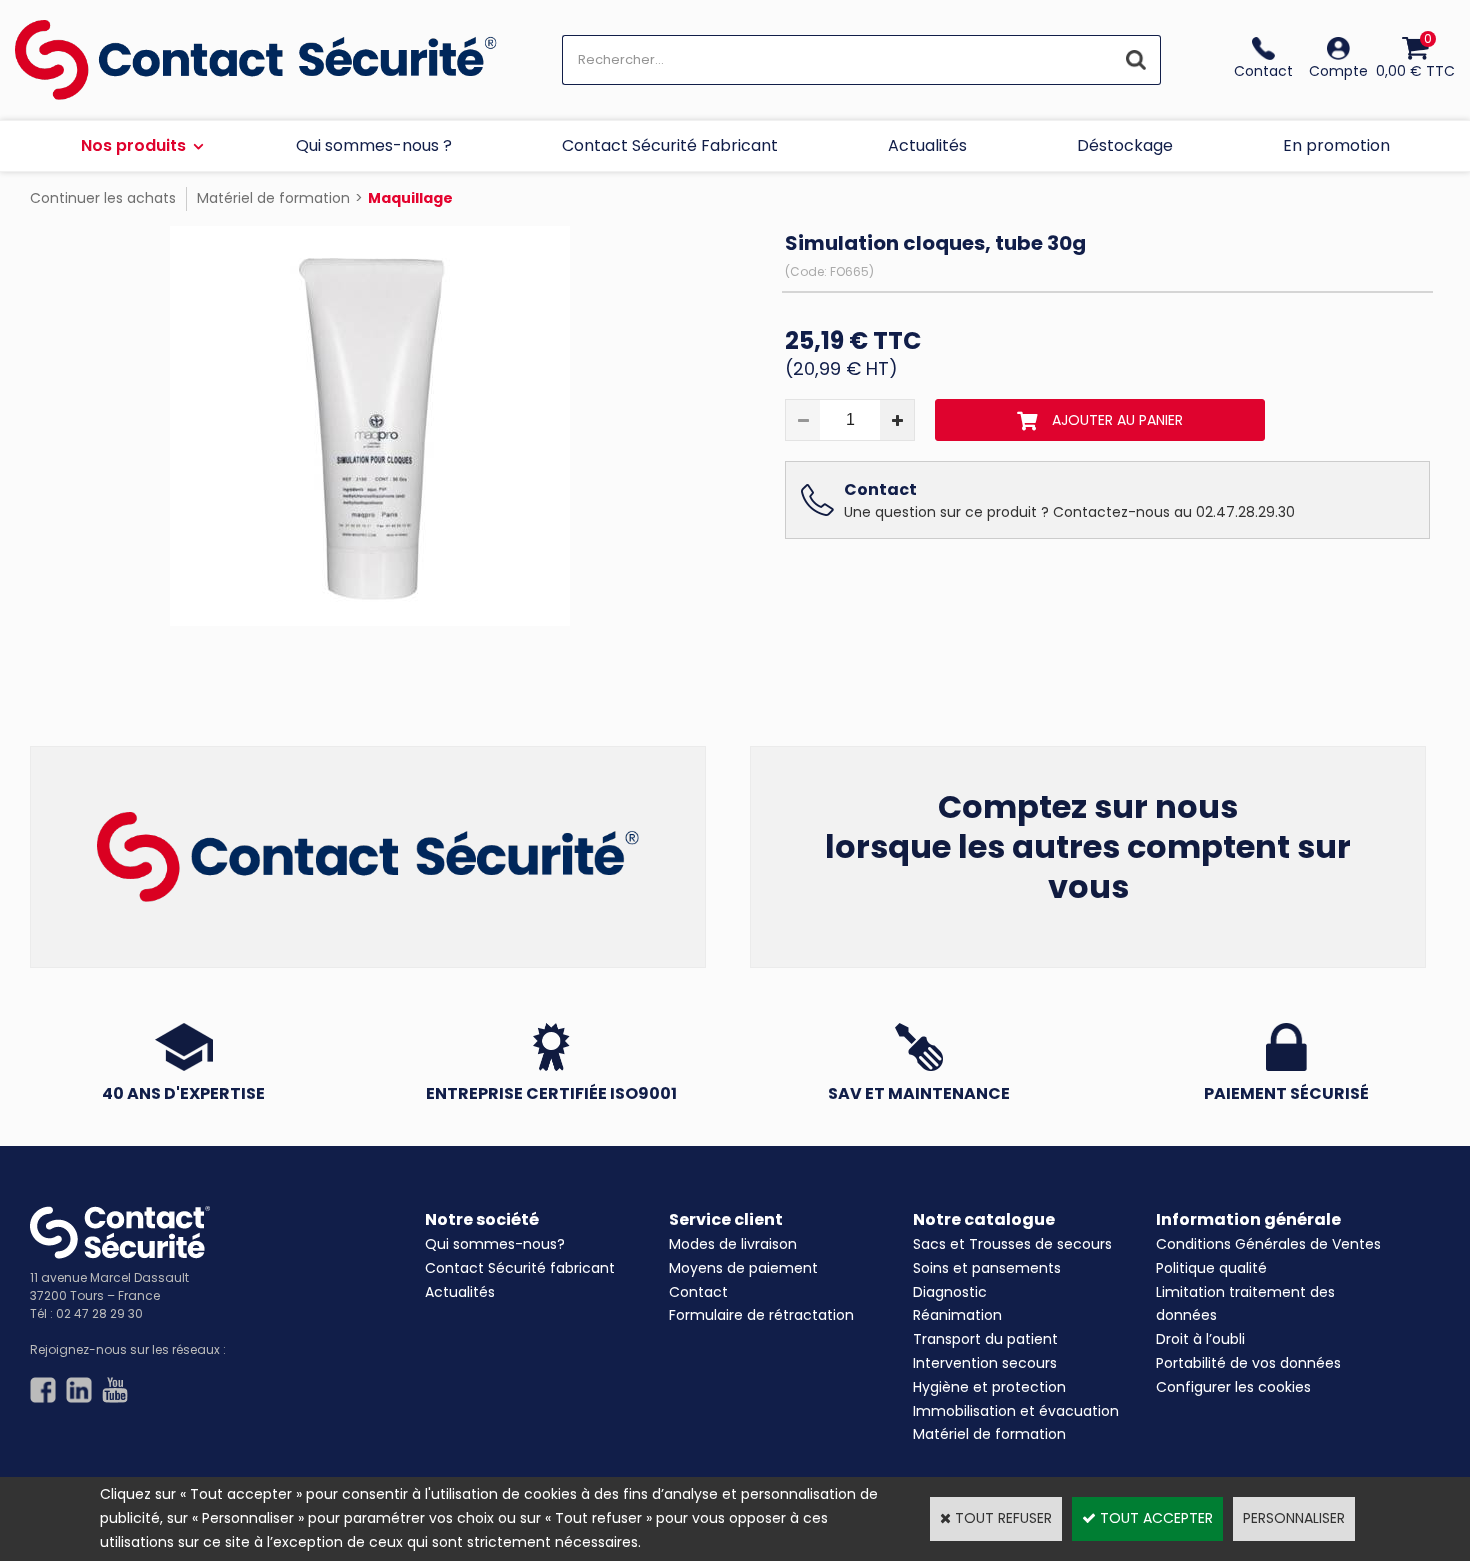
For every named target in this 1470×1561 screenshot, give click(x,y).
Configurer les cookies (1233, 1387)
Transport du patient (985, 1339)
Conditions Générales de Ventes (1268, 1244)
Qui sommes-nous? (495, 1244)
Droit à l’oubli (1200, 1339)
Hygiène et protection (989, 1387)
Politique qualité (1211, 1268)
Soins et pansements (987, 1268)
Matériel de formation (273, 198)
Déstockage (1125, 145)
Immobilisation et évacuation (1016, 1411)
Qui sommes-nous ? (374, 145)
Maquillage (410, 198)
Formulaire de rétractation (761, 1315)
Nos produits (133, 145)
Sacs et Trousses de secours (1012, 1244)
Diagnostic (950, 1292)
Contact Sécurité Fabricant (670, 145)
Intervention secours (985, 1363)
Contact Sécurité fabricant (520, 1268)
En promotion (1336, 145)
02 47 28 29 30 (99, 1313)
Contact (698, 1292)
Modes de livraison (733, 1244)
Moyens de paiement (743, 1268)
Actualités (927, 145)
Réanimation (957, 1315)
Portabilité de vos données (1248, 1363)
